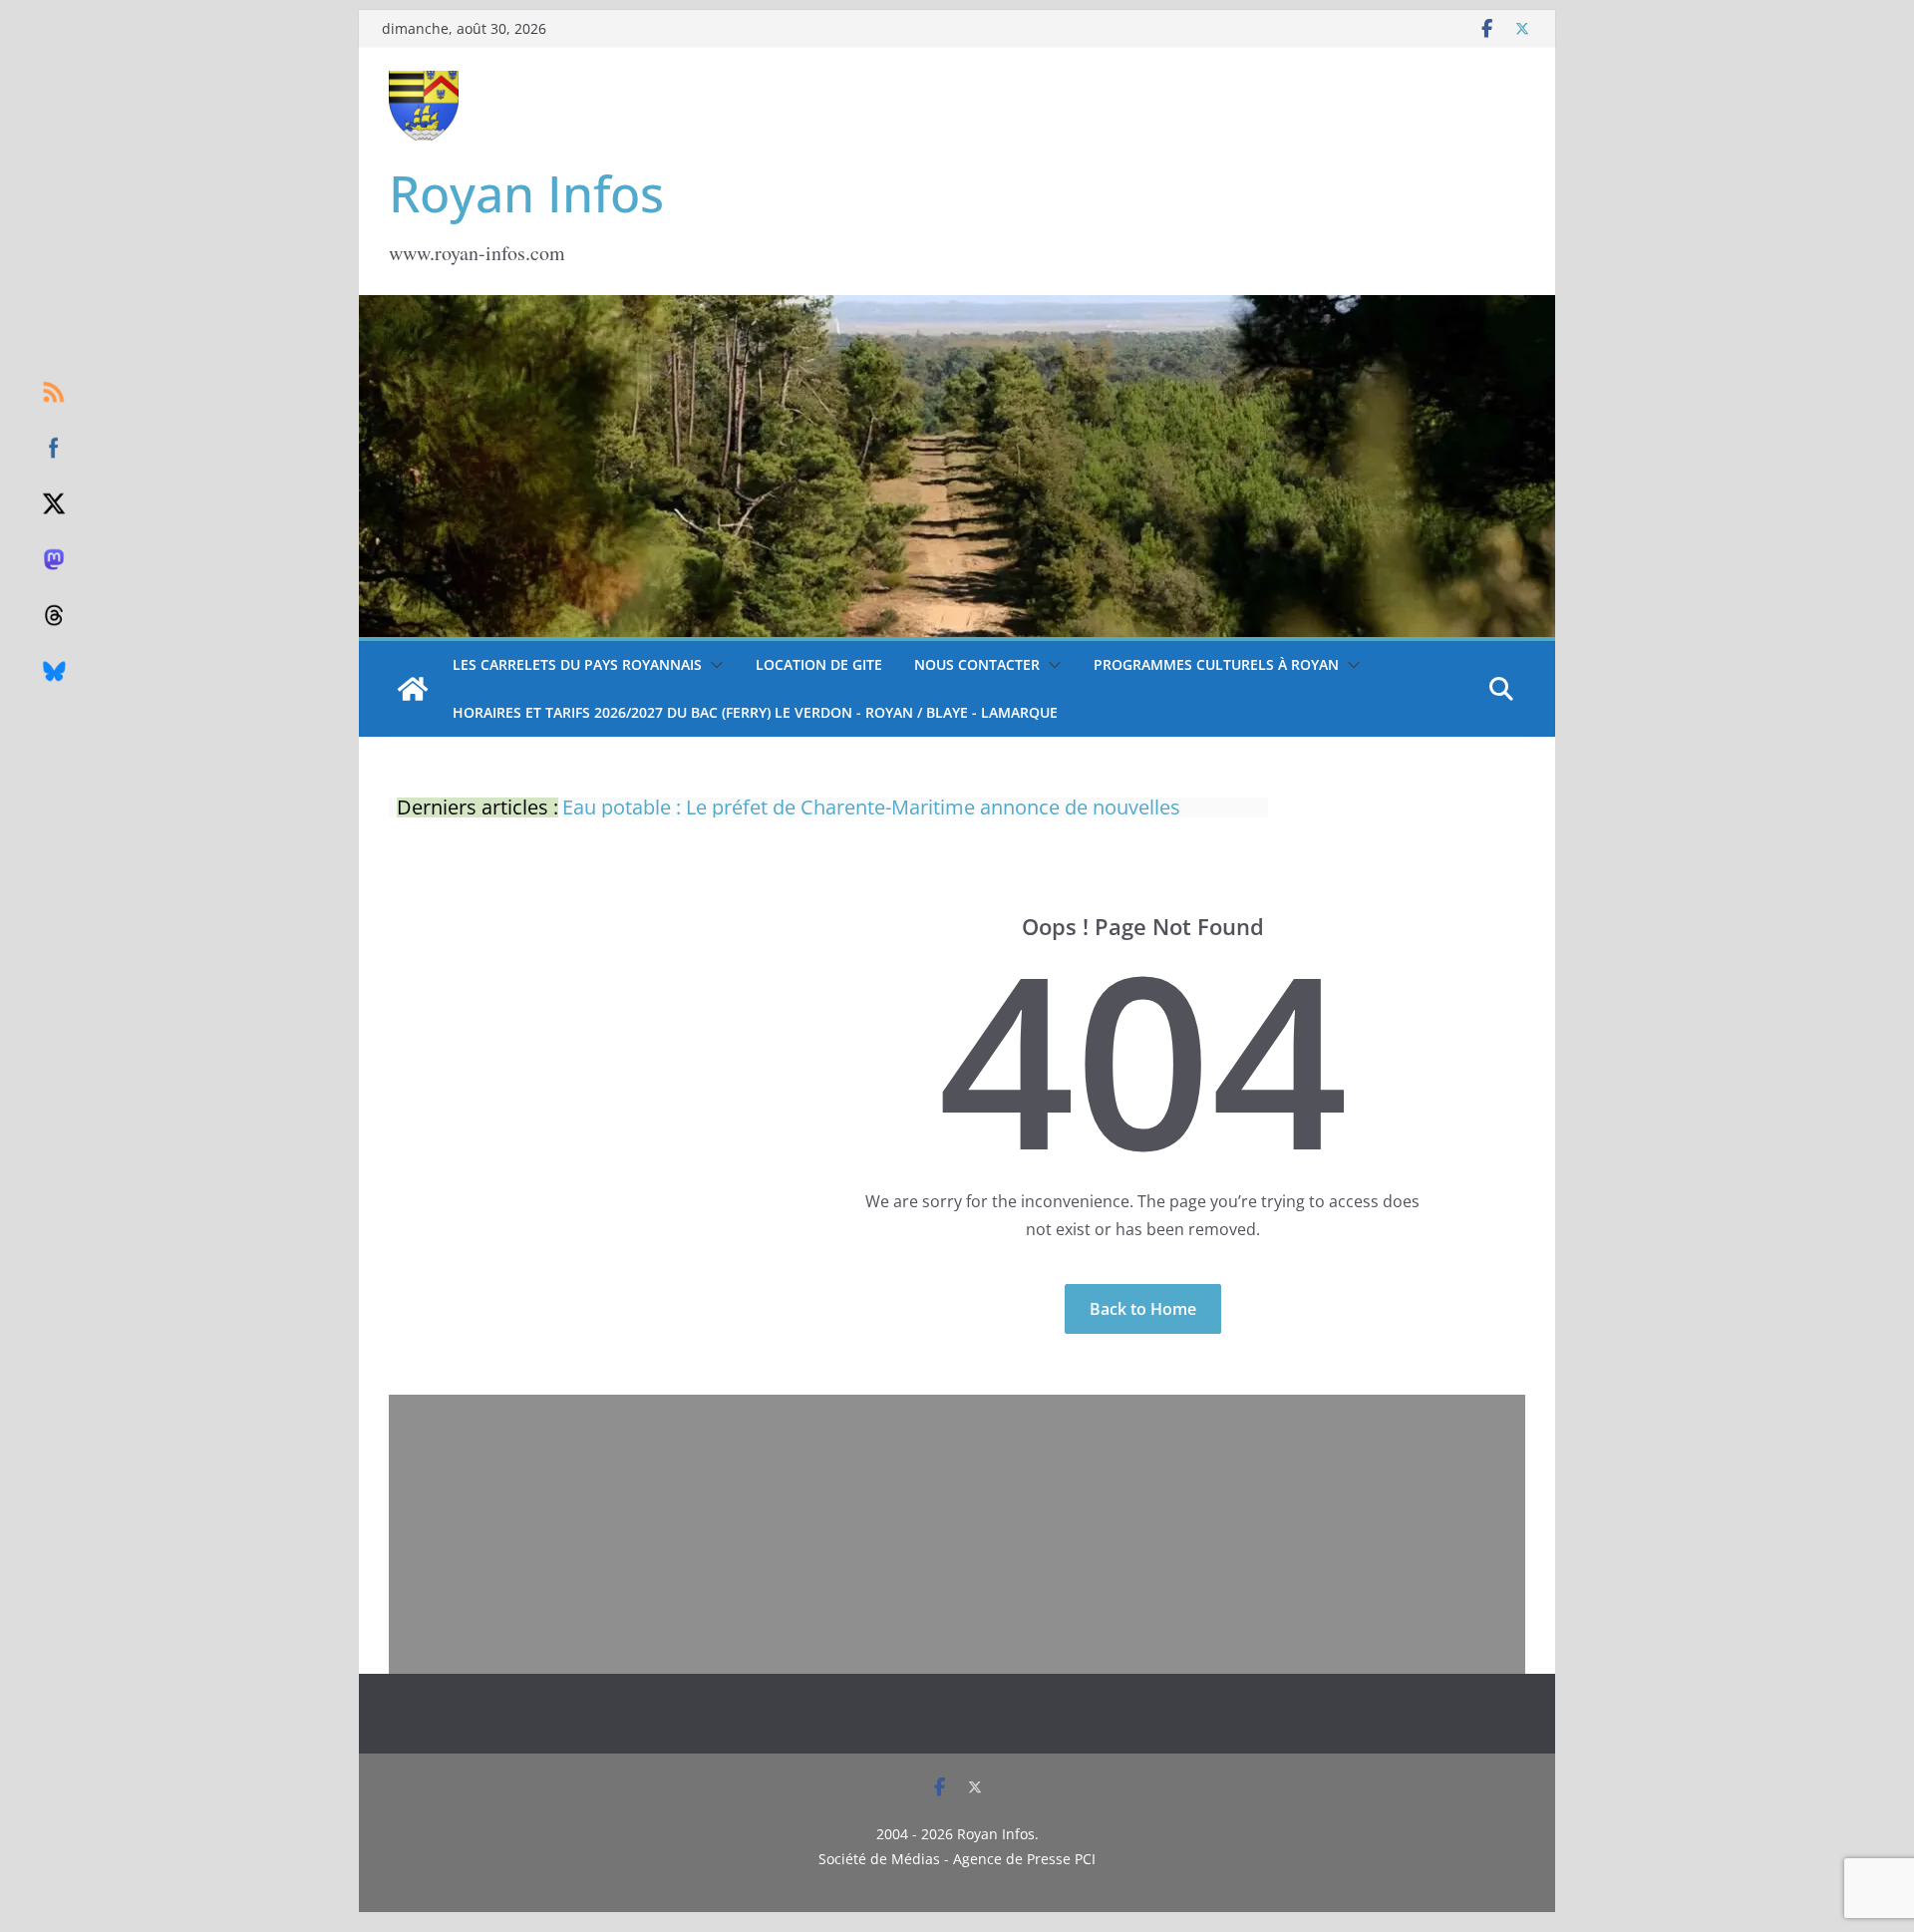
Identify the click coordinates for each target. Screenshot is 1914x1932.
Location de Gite (819, 664)
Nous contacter (977, 664)
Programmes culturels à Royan (1216, 664)
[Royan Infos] (957, 307)
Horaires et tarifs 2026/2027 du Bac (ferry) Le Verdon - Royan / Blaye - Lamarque (755, 712)
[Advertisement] (957, 1534)
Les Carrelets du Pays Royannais (577, 664)
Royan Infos (526, 193)
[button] (713, 665)
